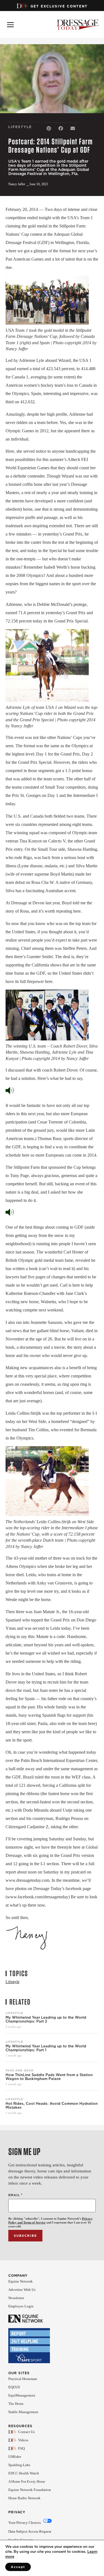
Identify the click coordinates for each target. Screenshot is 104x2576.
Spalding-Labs (19, 2465)
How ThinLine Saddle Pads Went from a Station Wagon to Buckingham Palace (49, 2077)
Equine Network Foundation (30, 2490)
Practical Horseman (23, 2379)
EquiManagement (22, 2395)
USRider (15, 2457)
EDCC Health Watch (24, 2473)
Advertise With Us (22, 2290)
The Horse (16, 2404)
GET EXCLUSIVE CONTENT (59, 6)
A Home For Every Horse (27, 2481)
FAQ (21, 2448)
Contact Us (26, 2432)
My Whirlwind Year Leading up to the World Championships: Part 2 (46, 2020)
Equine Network (21, 2281)
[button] (49, 128)
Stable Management (23, 2412)
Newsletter (16, 2298)
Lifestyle (14, 2013)
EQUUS (14, 2387)
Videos (23, 2440)
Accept (18, 2567)
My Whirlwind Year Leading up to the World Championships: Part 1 (46, 2048)
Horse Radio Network (24, 2498)
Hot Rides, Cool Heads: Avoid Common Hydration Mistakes (52, 2106)
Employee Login (21, 2306)
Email (16, 2195)
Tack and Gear (19, 2070)
